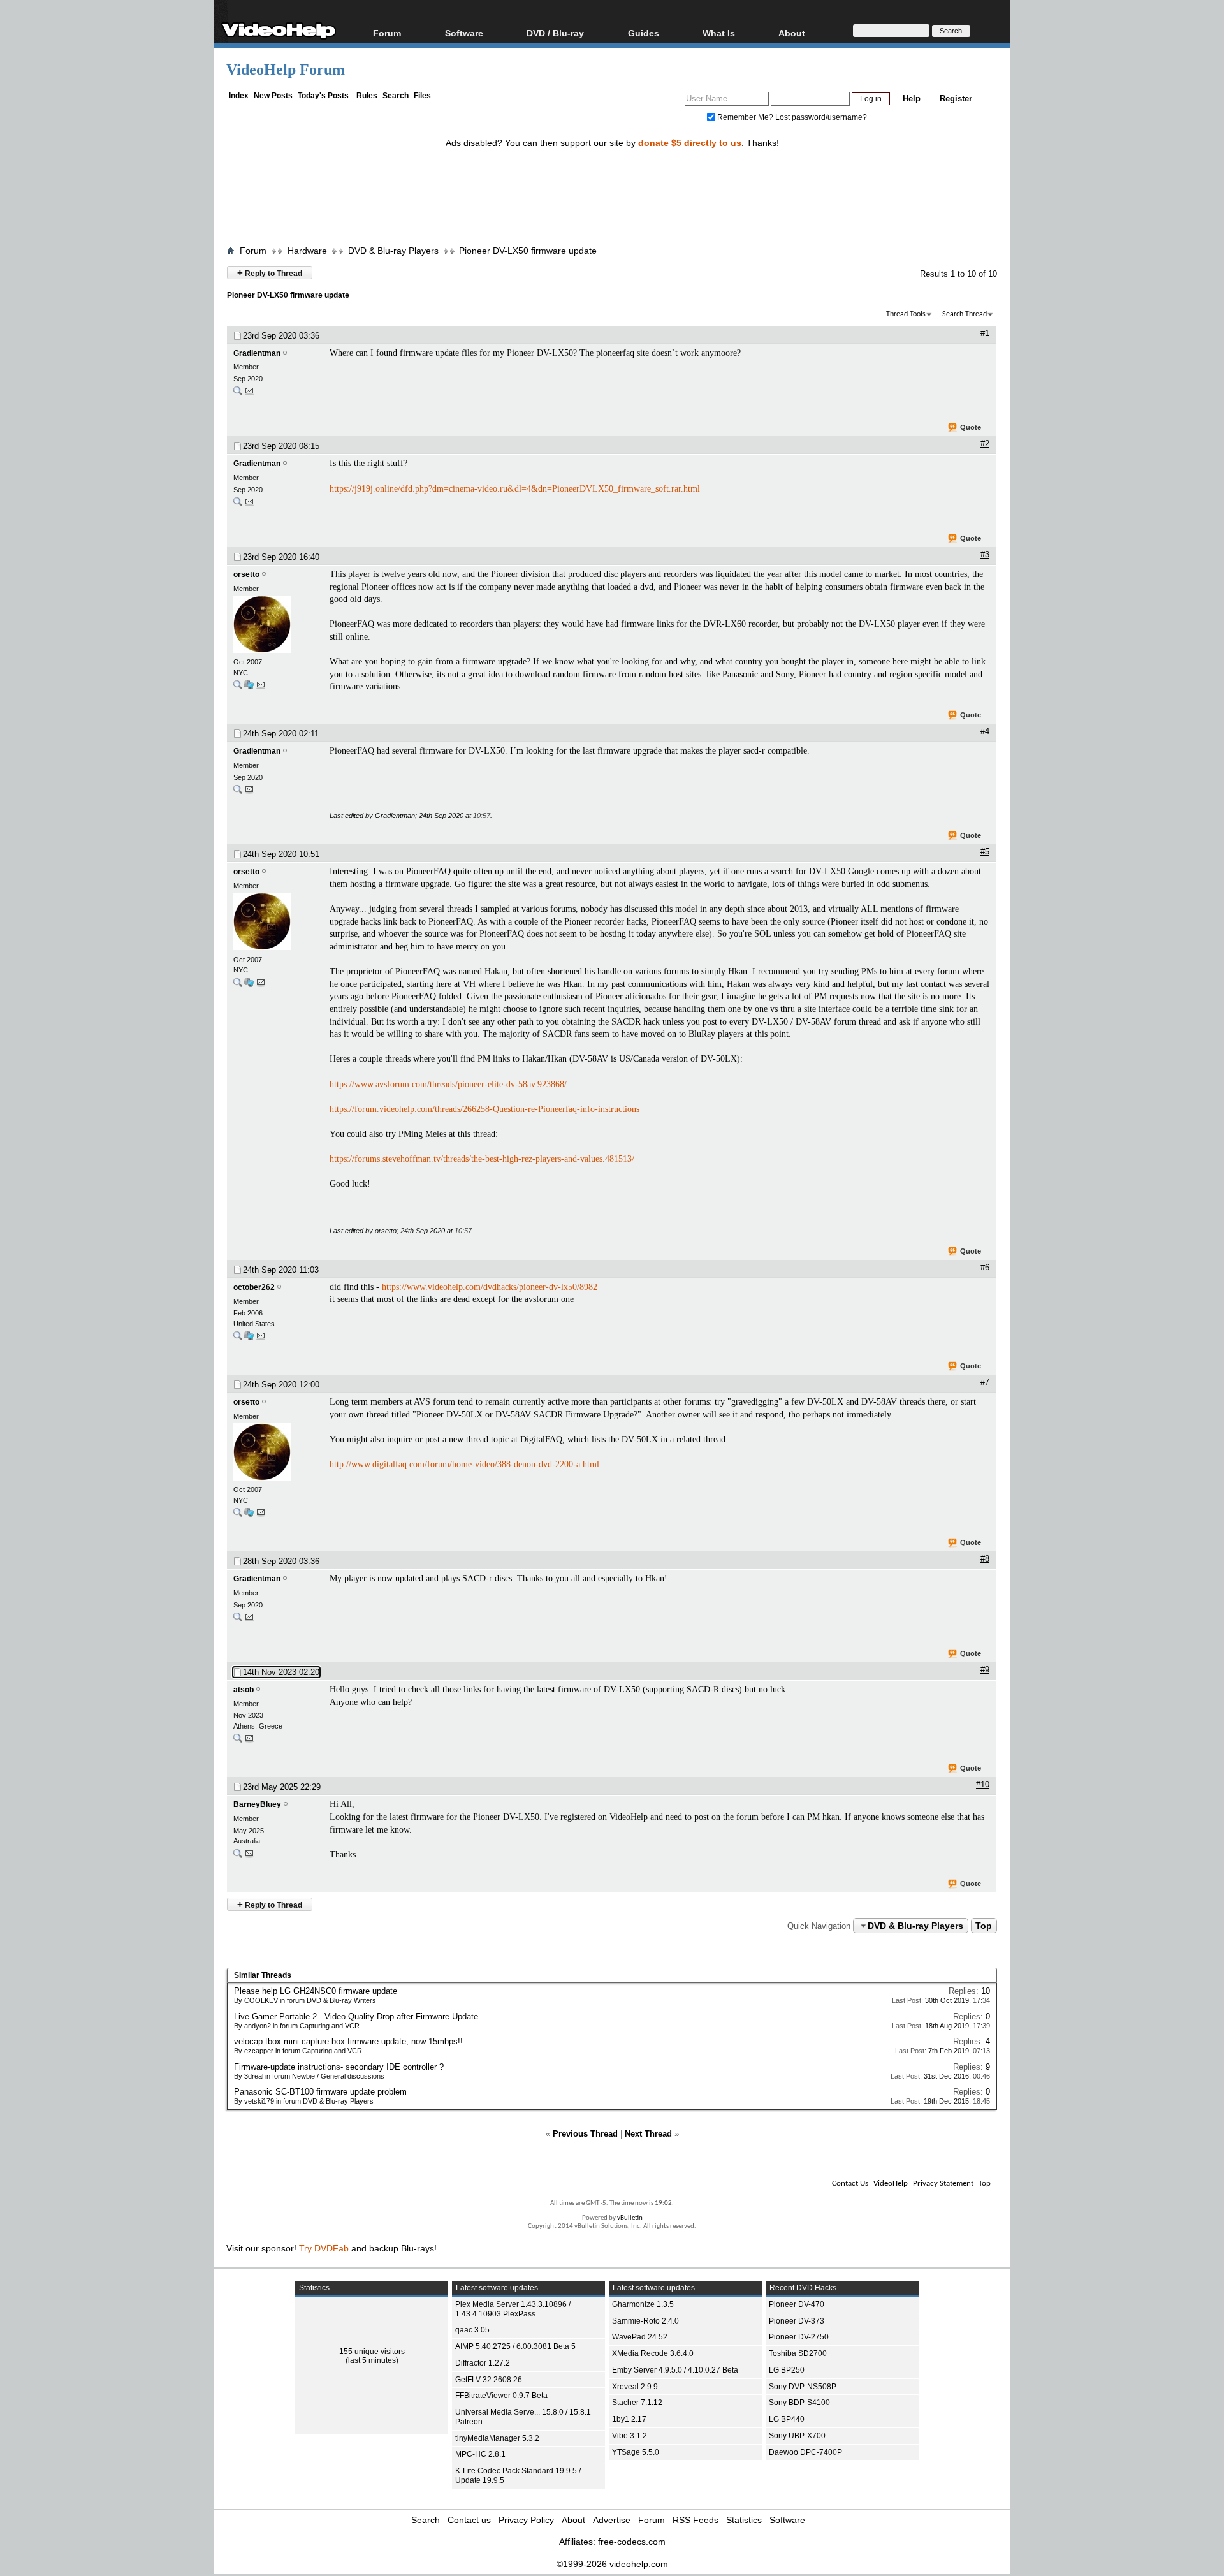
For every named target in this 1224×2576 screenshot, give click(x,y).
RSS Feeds (696, 2520)
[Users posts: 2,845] (238, 688)
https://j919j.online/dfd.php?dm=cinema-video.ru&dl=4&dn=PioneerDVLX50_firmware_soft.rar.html (515, 489)
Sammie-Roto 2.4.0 (645, 2321)
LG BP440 (787, 2419)
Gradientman (257, 353)
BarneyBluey (257, 1804)
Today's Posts (323, 96)
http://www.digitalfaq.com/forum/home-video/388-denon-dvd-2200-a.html (464, 1464)
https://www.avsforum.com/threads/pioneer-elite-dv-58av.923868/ (448, 1084)
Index (239, 96)
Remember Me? (745, 117)
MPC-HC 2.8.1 (480, 2454)
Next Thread (648, 2134)
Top (984, 1926)
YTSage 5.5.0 (636, 2452)
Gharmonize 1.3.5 (643, 2304)
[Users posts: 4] (238, 394)
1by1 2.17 (629, 2419)
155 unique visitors (372, 2352)
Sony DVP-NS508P (803, 2387)
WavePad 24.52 (640, 2337)
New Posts (273, 96)
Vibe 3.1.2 (630, 2436)
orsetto (246, 574)
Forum (387, 33)
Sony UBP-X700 (797, 2436)
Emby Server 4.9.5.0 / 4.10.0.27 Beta (675, 2370)
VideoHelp (891, 2184)
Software (464, 33)
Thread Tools (906, 314)
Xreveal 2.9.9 (635, 2387)
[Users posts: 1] (238, 1741)
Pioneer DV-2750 (799, 2337)
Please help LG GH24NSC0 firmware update (316, 1991)
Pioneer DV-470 (797, 2304)
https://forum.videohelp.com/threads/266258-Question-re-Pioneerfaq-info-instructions (484, 1109)
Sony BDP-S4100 (799, 2403)
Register (956, 99)
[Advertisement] (612, 187)
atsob (244, 1690)
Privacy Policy (526, 2520)
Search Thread (965, 314)
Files (422, 96)
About (573, 2520)
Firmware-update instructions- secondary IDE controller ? (339, 2067)
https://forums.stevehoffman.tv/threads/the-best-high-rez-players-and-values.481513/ (482, 1159)
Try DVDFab (324, 2248)
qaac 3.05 (472, 2330)
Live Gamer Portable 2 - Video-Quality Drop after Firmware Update (356, 2016)
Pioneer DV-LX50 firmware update (528, 251)
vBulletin (630, 2218)
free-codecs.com (632, 2542)
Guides (644, 33)
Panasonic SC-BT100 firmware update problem (320, 2092)
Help (912, 99)
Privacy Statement (943, 2184)
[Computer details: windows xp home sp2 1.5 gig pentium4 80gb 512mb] (249, 1339)
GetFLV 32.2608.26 (489, 2380)
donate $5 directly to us (690, 143)
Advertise (612, 2520)
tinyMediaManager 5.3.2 (497, 2438)
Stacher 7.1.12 (637, 2403)
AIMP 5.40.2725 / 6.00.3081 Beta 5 (515, 2346)
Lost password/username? (821, 117)
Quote (971, 427)
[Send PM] (249, 394)
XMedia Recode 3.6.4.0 (653, 2353)
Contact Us (850, 2184)
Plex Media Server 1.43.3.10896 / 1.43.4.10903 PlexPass (513, 2309)
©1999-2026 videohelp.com (612, 2564)
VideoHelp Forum (286, 70)
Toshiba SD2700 (798, 2353)
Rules (367, 96)
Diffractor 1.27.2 (483, 2363)
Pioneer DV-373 (797, 2321)
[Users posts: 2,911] (238, 1339)
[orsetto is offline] (275, 626)
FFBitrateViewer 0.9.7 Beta (501, 2396)
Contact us (469, 2520)
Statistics (744, 2520)
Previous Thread (585, 2134)
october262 (254, 1287)
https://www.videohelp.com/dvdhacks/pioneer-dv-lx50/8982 (490, 1287)
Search (396, 96)
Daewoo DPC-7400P (805, 2452)
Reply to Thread (270, 273)
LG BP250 (787, 2370)
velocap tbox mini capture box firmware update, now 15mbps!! (348, 2041)
